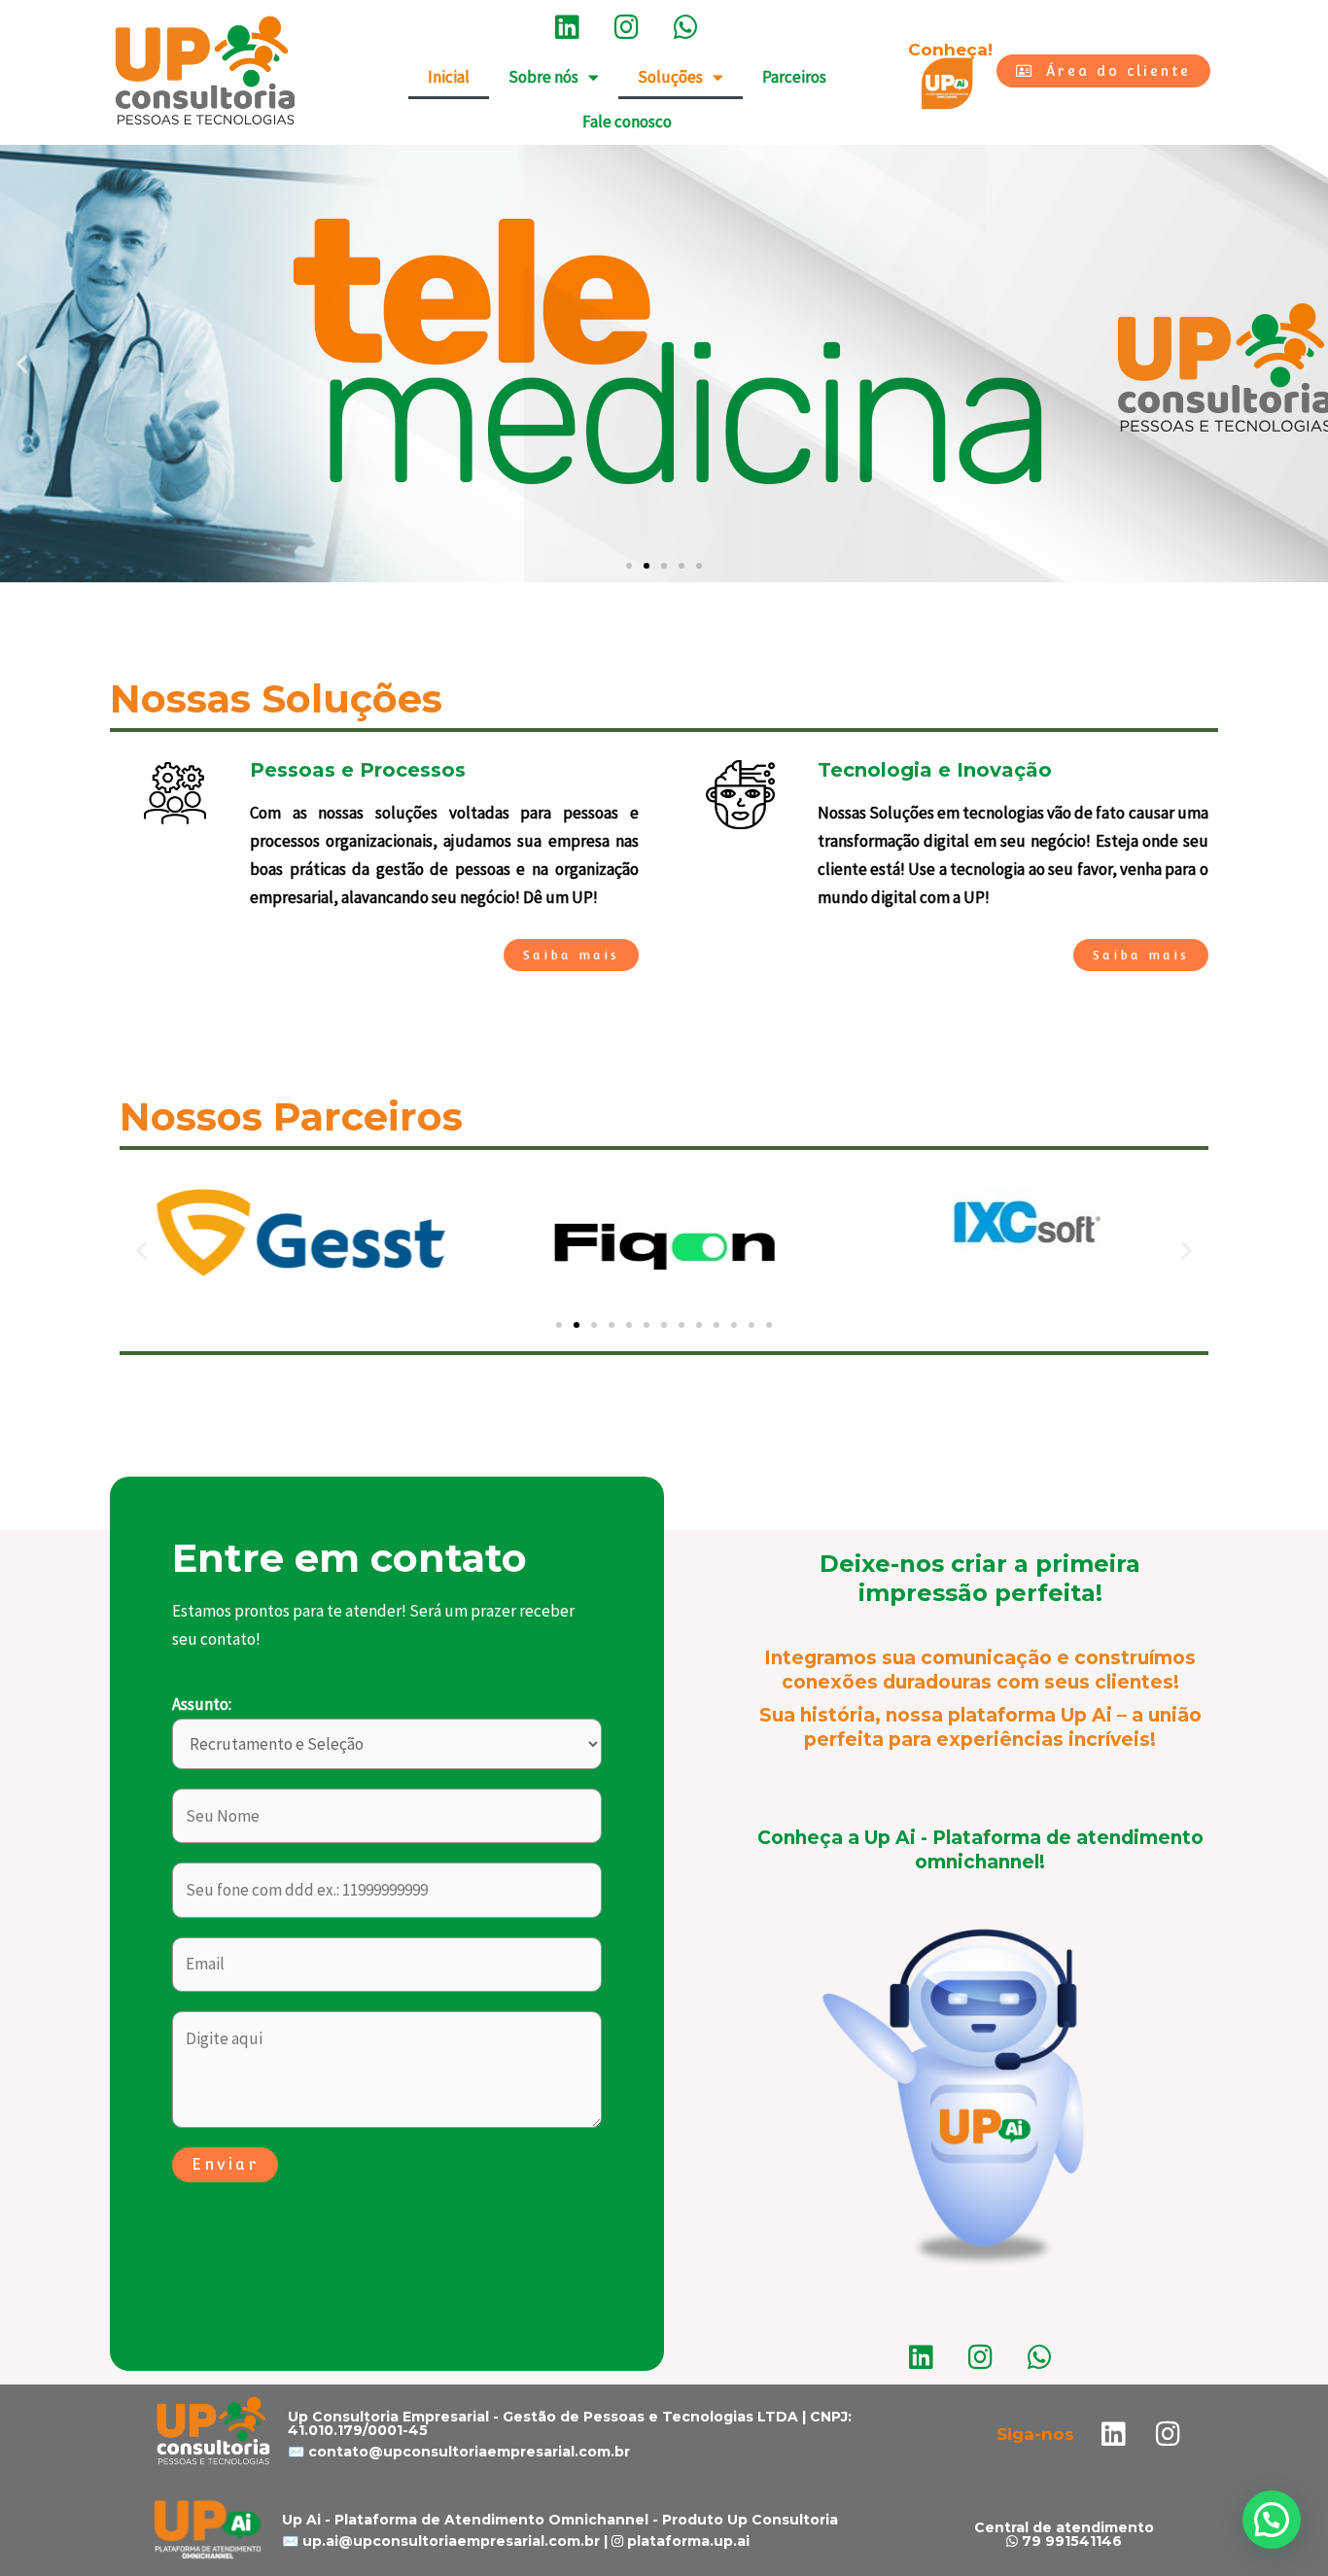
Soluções (670, 77)
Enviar (225, 2164)
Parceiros (794, 77)
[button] (22, 364)
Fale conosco (627, 122)
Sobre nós (543, 77)
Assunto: (202, 1704)
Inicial (449, 77)
